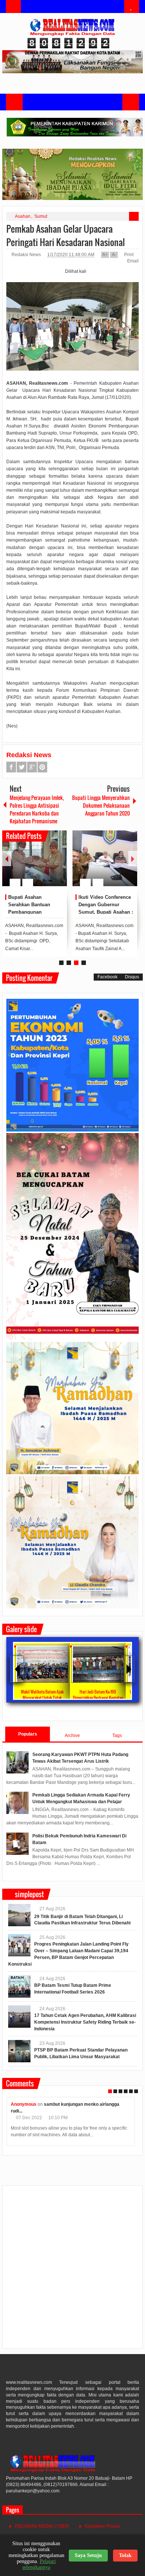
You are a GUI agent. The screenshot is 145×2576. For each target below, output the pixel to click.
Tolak (125, 2555)
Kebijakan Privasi (102, 2526)
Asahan (23, 216)
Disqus (132, 977)
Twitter (22, 767)
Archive (72, 1736)
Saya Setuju (88, 2555)
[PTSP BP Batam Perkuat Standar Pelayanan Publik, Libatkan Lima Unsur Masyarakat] (19, 2051)
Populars (28, 1734)
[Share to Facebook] (39, 865)
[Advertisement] (72, 2270)
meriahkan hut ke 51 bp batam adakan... (86, 2104)
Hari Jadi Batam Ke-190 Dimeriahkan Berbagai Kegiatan (98, 1695)
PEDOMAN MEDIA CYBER (42, 2526)
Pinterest (42, 767)
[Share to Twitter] (49, 865)
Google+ (32, 767)
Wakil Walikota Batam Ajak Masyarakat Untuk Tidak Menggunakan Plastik (42, 1698)
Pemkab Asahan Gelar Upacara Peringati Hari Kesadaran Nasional (66, 235)
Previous (7, 858)
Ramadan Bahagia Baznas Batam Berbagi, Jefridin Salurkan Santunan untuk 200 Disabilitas (35, 912)
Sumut (41, 216)
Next (133, 858)
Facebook (11, 767)
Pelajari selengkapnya (39, 2564)
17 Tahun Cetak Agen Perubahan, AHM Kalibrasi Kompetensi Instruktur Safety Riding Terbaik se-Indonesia (85, 2022)
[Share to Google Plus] (58, 865)
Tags (117, 1736)
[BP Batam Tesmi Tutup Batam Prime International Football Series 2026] (19, 1986)
